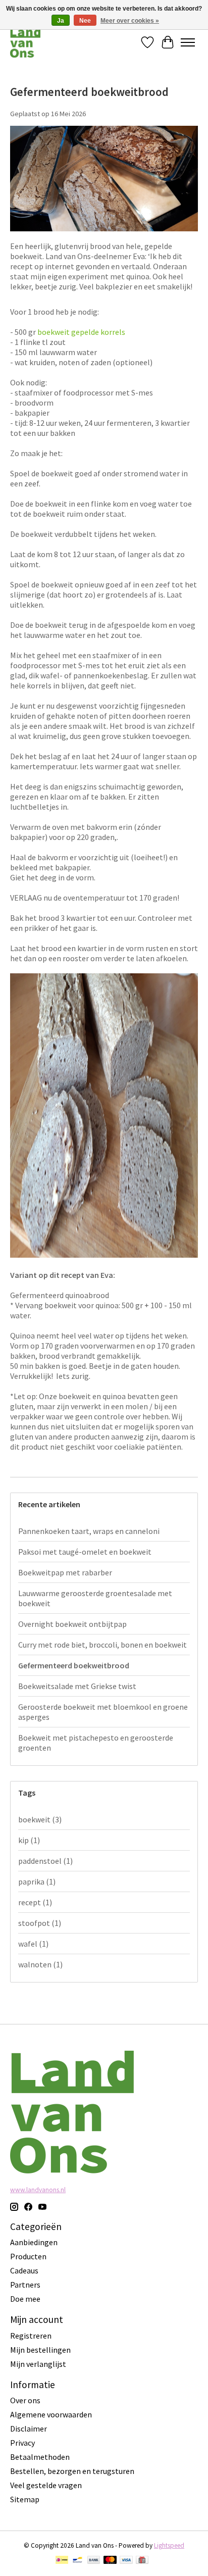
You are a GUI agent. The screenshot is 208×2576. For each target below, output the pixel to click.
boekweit (40, 1819)
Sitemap (25, 2499)
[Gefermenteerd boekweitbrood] (104, 236)
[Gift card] (142, 2561)
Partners (25, 2285)
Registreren (31, 2336)
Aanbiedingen (34, 2242)
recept (35, 1902)
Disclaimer (29, 2429)
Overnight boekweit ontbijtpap (72, 1624)
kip (29, 1840)
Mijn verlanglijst (38, 2364)
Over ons (25, 2400)
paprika (37, 1881)
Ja (61, 21)
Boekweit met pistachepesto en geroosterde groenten (96, 1743)
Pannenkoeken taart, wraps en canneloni (89, 1531)
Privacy (22, 2443)
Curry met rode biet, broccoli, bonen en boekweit (102, 1645)
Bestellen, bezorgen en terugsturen (72, 2471)
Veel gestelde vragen (46, 2485)
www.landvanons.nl (38, 2190)
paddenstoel (45, 1861)
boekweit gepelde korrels (81, 332)
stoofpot (40, 1923)
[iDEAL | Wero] (62, 2561)
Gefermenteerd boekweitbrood (89, 92)
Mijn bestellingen (40, 2350)
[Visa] (126, 2561)
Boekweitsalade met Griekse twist (77, 1686)
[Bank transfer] (94, 2561)
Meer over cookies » (130, 21)
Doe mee (25, 2299)
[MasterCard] (110, 2561)
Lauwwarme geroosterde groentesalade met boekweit (95, 1598)
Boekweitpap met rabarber (65, 1572)
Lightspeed (169, 2545)
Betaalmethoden (40, 2457)
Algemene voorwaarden (51, 2414)
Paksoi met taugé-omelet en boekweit (85, 1552)
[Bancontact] (77, 2561)
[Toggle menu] (188, 42)
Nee (85, 21)
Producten (28, 2256)
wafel (33, 1944)
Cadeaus (24, 2270)
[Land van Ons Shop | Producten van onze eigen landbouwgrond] (25, 42)
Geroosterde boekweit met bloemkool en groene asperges (103, 1712)
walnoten (40, 1964)
